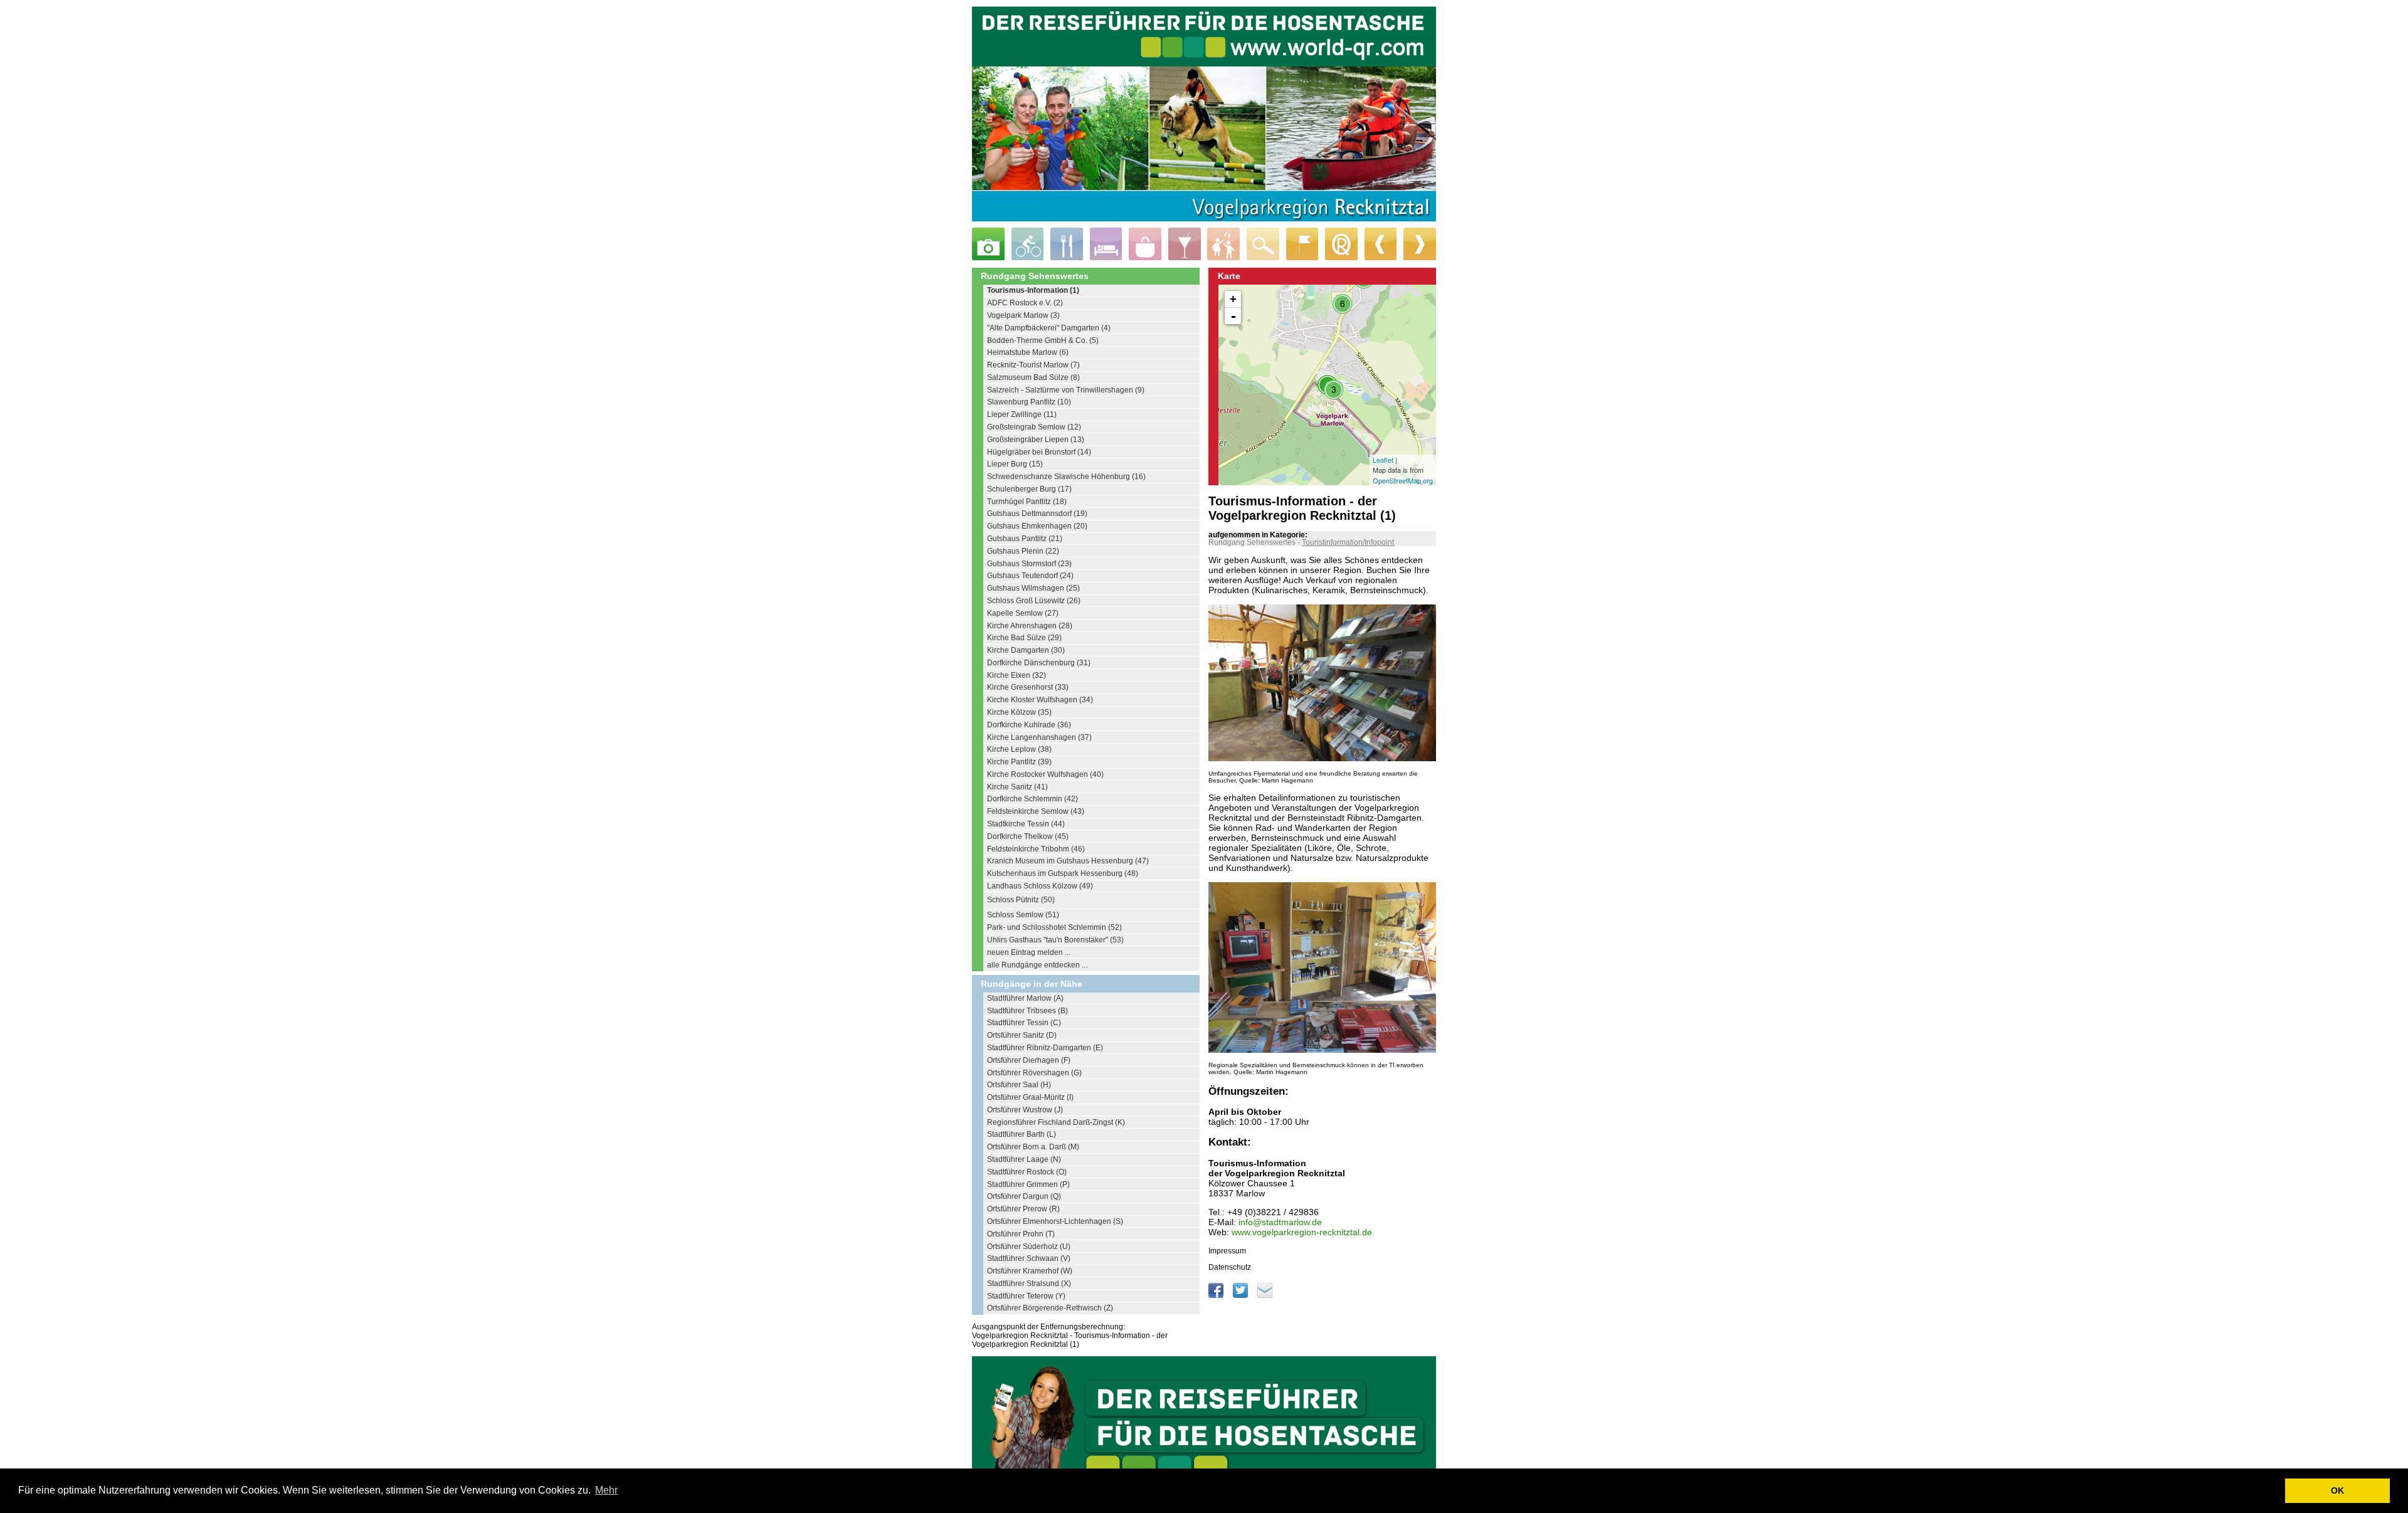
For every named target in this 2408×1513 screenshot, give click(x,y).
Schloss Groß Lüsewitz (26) (1034, 601)
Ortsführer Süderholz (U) (1029, 1247)
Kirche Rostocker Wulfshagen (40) (1045, 774)
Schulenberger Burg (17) (1029, 489)
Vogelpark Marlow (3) (1023, 315)
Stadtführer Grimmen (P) (1028, 1184)
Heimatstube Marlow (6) (1028, 352)
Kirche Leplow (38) (1019, 749)
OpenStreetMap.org (1403, 480)
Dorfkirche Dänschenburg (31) (1039, 663)
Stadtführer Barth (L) (1022, 1134)
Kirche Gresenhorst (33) (1028, 687)
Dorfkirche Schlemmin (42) (1032, 799)
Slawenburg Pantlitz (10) (1029, 402)
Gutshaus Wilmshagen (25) (1033, 588)
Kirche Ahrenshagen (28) (1030, 626)
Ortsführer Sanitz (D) (1022, 1035)
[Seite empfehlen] (1265, 1295)
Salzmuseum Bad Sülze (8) (1033, 377)
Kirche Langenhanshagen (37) (1039, 737)
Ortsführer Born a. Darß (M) (1033, 1147)
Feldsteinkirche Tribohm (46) (1036, 849)
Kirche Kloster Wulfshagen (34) (1040, 700)
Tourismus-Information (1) (1033, 290)
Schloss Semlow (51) (1023, 915)
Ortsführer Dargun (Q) (1024, 1196)
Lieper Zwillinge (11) (1022, 414)
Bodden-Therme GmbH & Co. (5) (1043, 340)
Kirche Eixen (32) (1017, 675)
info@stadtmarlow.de (1280, 1222)
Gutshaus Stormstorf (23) (1029, 564)
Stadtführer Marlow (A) (1025, 998)
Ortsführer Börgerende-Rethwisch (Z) (1050, 1308)
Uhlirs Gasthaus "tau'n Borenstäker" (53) (1055, 940)
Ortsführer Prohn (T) (1021, 1234)
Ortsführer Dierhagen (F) (1029, 1060)
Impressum (1227, 1251)
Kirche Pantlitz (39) (1019, 762)
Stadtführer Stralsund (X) (1029, 1284)
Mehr (606, 1490)
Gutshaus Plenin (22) (1023, 551)
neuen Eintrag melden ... (1029, 952)
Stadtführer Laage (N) (1024, 1159)
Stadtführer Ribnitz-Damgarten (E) (1045, 1048)
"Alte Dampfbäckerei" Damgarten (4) (1049, 328)
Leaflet (1383, 460)
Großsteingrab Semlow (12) (1034, 427)
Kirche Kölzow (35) (1019, 712)
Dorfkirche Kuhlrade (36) (1029, 725)
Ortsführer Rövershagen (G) (1034, 1073)
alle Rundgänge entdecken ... (1037, 965)
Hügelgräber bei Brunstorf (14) (1039, 452)
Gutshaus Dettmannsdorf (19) (1037, 514)
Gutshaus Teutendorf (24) (1030, 576)
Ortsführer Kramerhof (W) (1030, 1271)
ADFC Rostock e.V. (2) (1025, 303)
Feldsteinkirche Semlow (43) (1036, 811)
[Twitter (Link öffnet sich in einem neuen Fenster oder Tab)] (1241, 1295)
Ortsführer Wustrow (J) (1025, 1110)
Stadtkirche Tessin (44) (1026, 824)
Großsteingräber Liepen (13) (1036, 440)
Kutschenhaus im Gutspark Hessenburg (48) (1063, 873)
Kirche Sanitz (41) (1017, 787)
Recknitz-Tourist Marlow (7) (1033, 365)
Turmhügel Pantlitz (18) (1027, 502)
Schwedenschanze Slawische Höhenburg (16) (1066, 477)
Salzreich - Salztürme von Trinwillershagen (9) (1066, 390)
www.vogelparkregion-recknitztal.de (1302, 1232)
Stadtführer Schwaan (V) (1029, 1258)
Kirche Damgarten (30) (1026, 650)
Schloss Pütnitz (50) (1021, 900)
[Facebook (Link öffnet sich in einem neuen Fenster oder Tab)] (1217, 1295)
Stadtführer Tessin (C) (1024, 1023)
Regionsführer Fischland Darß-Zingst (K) (1056, 1122)
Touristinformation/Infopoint (1348, 542)
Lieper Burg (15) (1015, 464)
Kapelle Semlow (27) (1023, 613)
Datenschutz (1230, 1267)
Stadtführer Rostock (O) (1027, 1172)
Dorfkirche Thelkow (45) (1028, 836)
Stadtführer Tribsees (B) (1027, 1011)
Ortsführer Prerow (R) (1023, 1209)
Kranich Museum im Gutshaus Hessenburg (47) (1068, 861)
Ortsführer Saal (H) (1019, 1085)
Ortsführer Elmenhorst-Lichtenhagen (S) (1055, 1221)
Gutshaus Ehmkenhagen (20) (1037, 526)
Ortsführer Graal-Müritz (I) (1030, 1097)
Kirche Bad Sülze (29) (1024, 638)
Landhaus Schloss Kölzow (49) (1040, 886)
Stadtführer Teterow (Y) (1026, 1296)
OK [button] (2337, 1490)
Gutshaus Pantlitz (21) (1025, 539)
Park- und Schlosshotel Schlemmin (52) (1054, 927)
